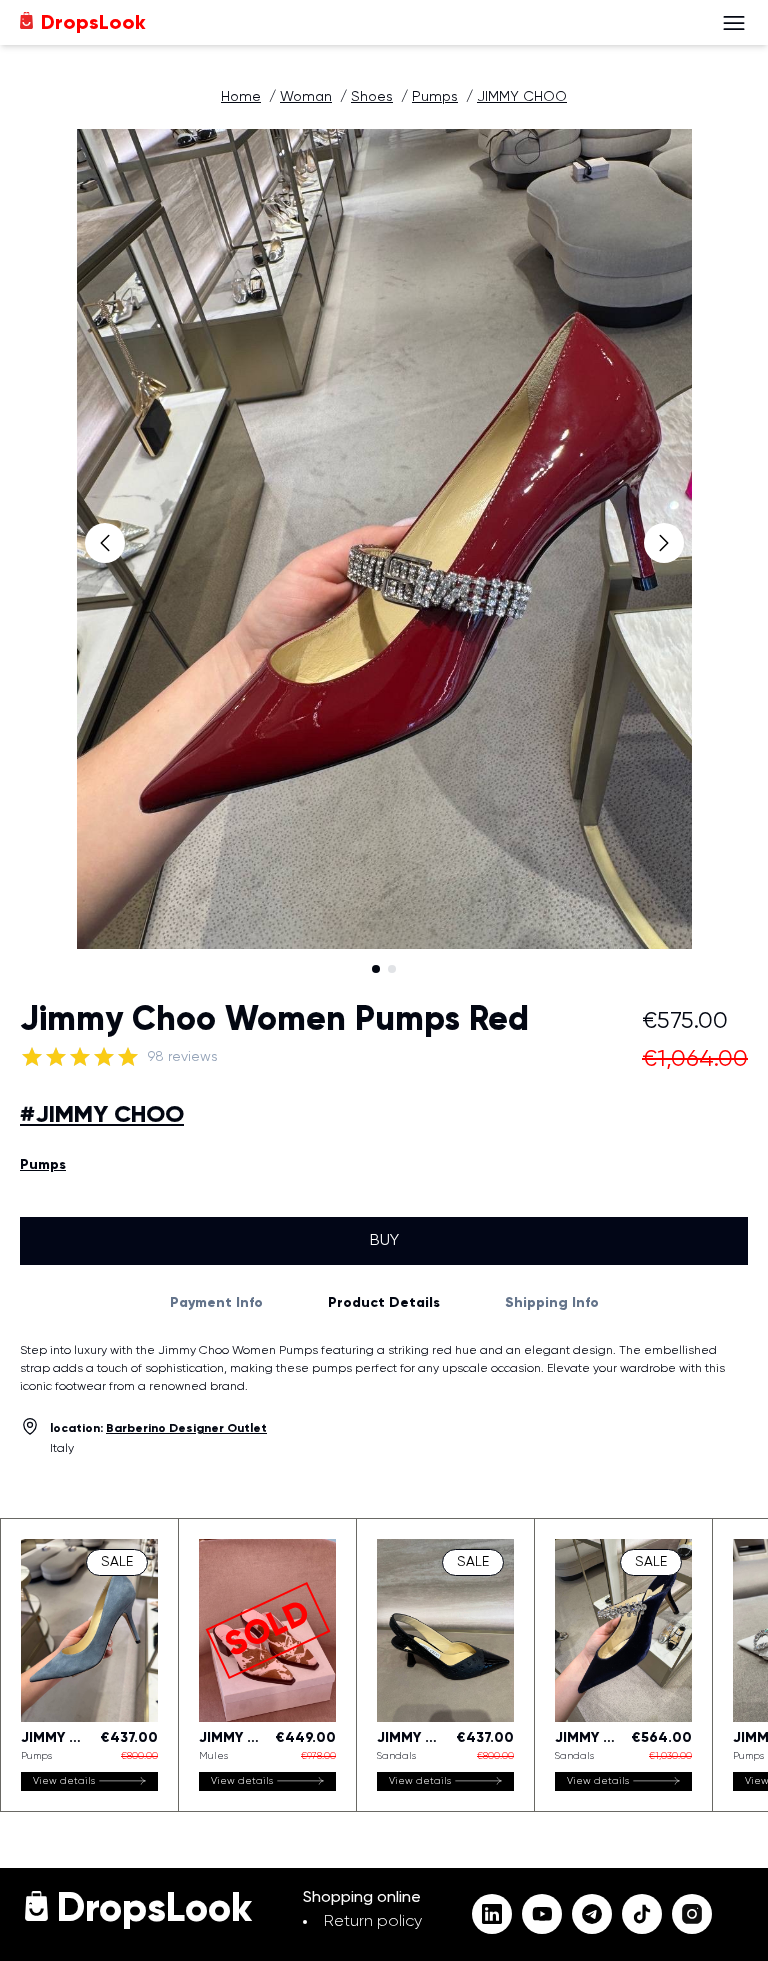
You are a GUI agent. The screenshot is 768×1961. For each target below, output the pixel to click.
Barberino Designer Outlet (186, 1429)
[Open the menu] (734, 23)
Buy (384, 1241)
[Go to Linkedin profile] (492, 1914)
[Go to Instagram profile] (692, 1914)
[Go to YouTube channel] (542, 1914)
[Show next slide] (664, 543)
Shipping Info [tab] (552, 1303)
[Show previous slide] (105, 543)
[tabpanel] (384, 1369)
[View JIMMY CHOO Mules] (267, 1665)
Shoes (372, 97)
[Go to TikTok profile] (642, 1914)
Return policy (373, 1922)
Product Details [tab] (384, 1303)
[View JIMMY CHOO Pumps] (89, 1665)
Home (241, 97)
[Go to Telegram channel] (592, 1914)
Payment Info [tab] (216, 1303)
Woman (306, 97)
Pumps (435, 97)
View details (64, 1781)
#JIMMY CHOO (102, 1115)
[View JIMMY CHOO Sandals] (445, 1665)
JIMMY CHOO (522, 97)
